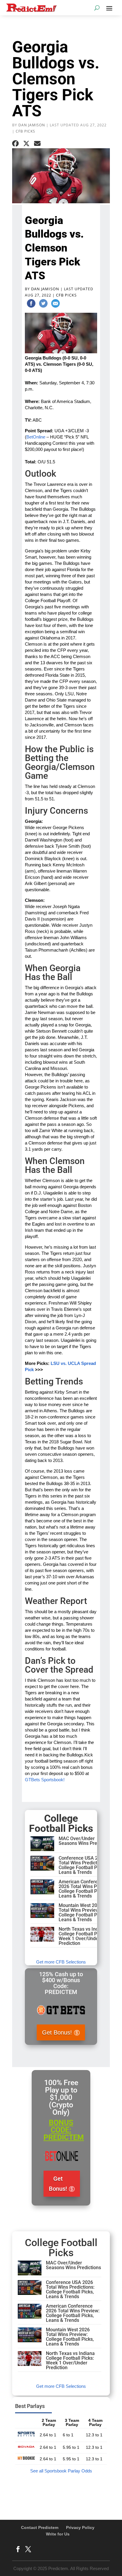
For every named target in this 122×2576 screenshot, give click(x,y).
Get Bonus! (57, 2032)
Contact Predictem (40, 2527)
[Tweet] (43, 304)
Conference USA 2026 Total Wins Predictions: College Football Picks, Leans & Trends (83, 1865)
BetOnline (36, 437)
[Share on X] (26, 144)
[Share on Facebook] (15, 144)
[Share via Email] (37, 144)
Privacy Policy (80, 2527)
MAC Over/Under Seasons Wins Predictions (86, 1841)
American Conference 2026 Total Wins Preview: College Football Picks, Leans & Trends (85, 1889)
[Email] (55, 304)
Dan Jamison (32, 125)
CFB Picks (25, 131)
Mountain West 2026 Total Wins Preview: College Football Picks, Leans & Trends (83, 1912)
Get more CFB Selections (61, 1962)
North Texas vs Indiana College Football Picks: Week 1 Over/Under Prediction (83, 1936)
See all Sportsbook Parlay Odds (61, 2471)
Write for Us (58, 2534)
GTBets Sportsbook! (45, 1780)
